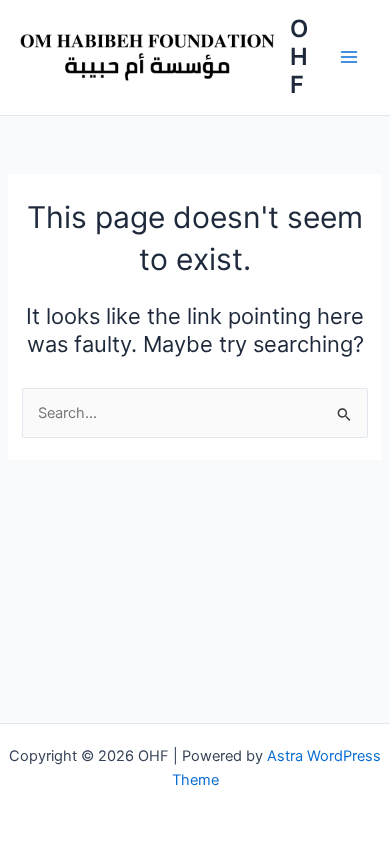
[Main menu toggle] (349, 57)
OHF (299, 57)
